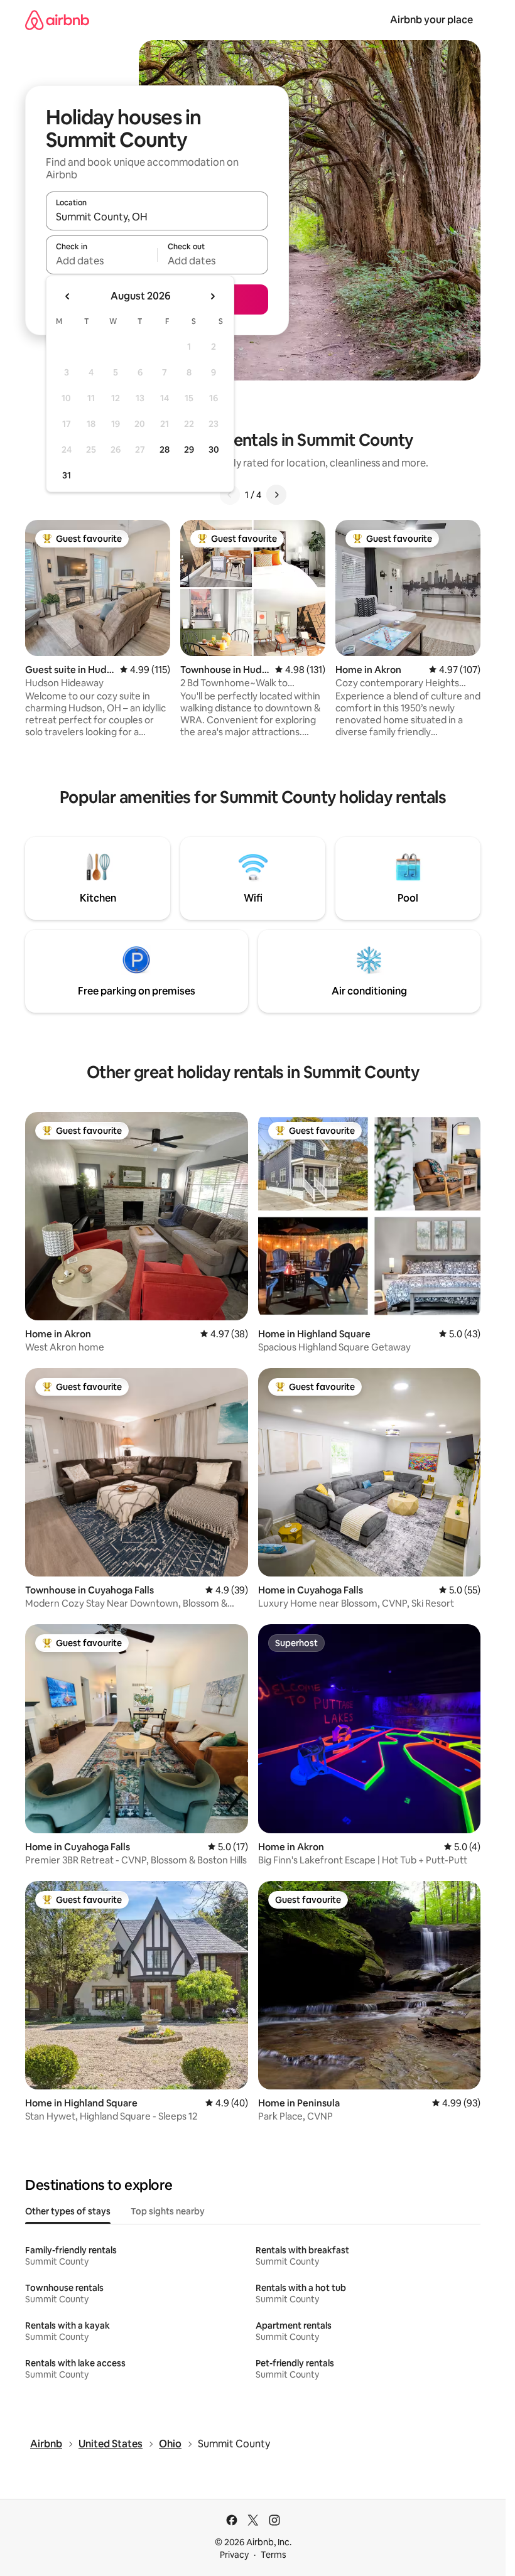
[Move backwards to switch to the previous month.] (68, 296)
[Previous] (230, 495)
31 (67, 475)
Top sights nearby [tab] (168, 2211)
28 (165, 450)
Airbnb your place (431, 20)
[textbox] (101, 261)
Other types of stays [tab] (68, 2211)
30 (214, 450)
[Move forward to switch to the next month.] (212, 296)
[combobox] (157, 217)
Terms (274, 2555)
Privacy (234, 2555)
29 (189, 450)
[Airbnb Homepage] (57, 20)
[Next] (276, 495)
